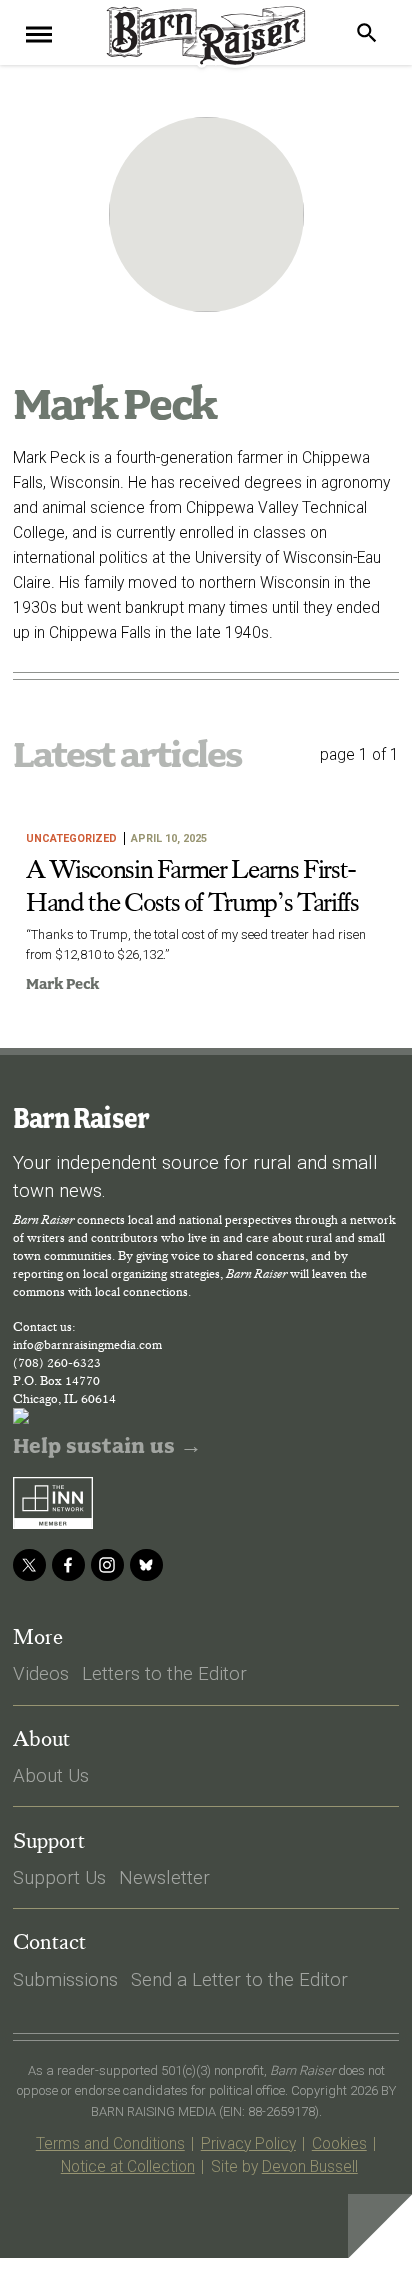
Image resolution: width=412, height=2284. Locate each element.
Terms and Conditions (110, 2144)
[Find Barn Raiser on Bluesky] (146, 1565)
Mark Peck (62, 984)
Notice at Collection (128, 2167)
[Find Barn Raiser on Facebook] (68, 1565)
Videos (41, 1674)
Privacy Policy (248, 2144)
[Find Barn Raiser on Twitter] (29, 1565)
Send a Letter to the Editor (239, 1980)
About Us (51, 1776)
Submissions (65, 1980)
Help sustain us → (107, 1446)
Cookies (339, 2144)
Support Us (59, 1878)
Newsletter (164, 1878)
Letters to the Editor (164, 1674)
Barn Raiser (80, 1118)
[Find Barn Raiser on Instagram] (107, 1565)
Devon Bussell (310, 2167)
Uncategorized (71, 838)
